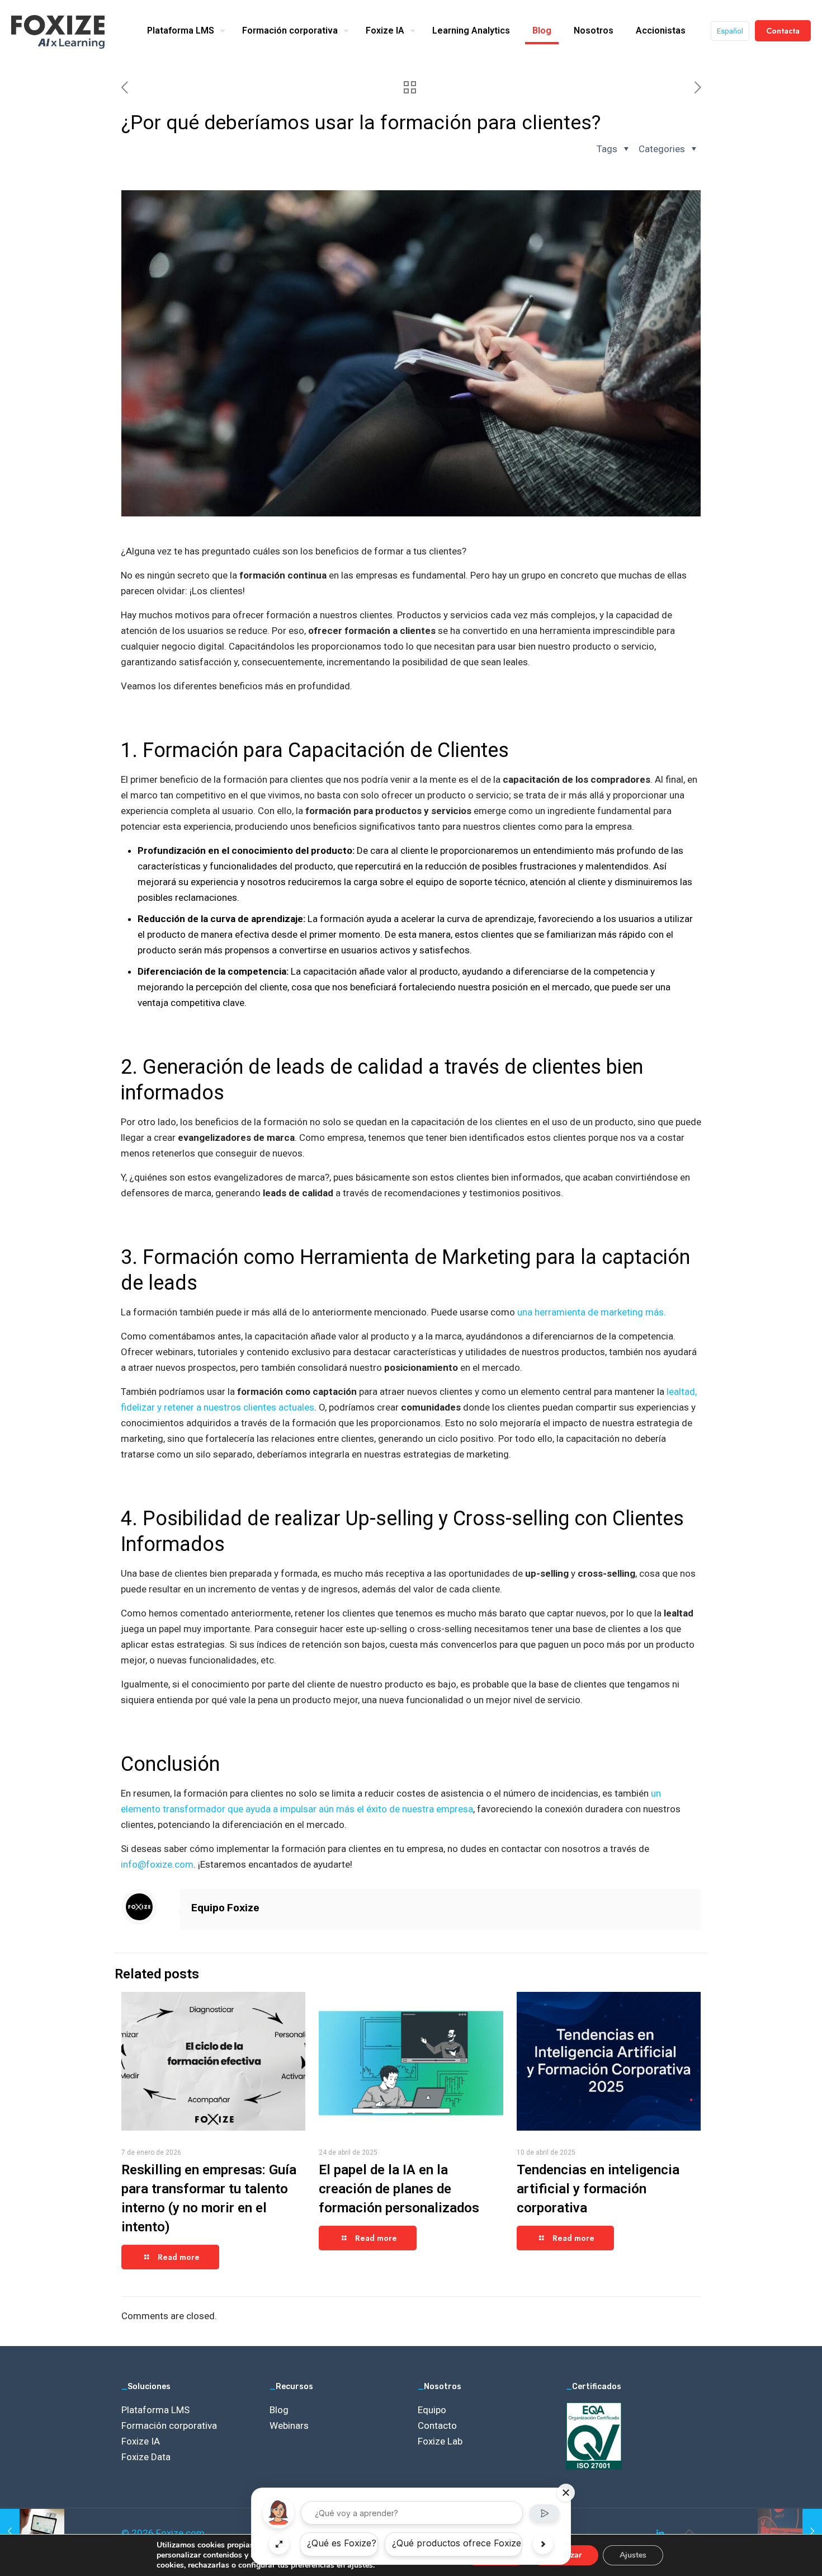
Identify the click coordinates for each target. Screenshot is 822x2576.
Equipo (432, 2410)
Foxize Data (146, 2457)
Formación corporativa (169, 2425)
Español (730, 31)
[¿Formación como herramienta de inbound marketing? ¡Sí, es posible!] (790, 2531)
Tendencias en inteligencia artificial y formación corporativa (598, 2189)
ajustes (360, 2565)
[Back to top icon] (689, 2532)
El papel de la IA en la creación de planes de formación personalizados (399, 2189)
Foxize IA (141, 2441)
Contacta (783, 31)
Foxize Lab (440, 2441)
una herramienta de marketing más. (593, 1312)
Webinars (289, 2425)
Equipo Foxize (225, 1908)
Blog (279, 2410)
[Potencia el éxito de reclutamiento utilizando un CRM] (32, 2531)
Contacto (437, 2425)
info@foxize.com (157, 1864)
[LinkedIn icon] (660, 2533)
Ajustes (633, 2555)
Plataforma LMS (155, 2410)
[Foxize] (58, 31)
